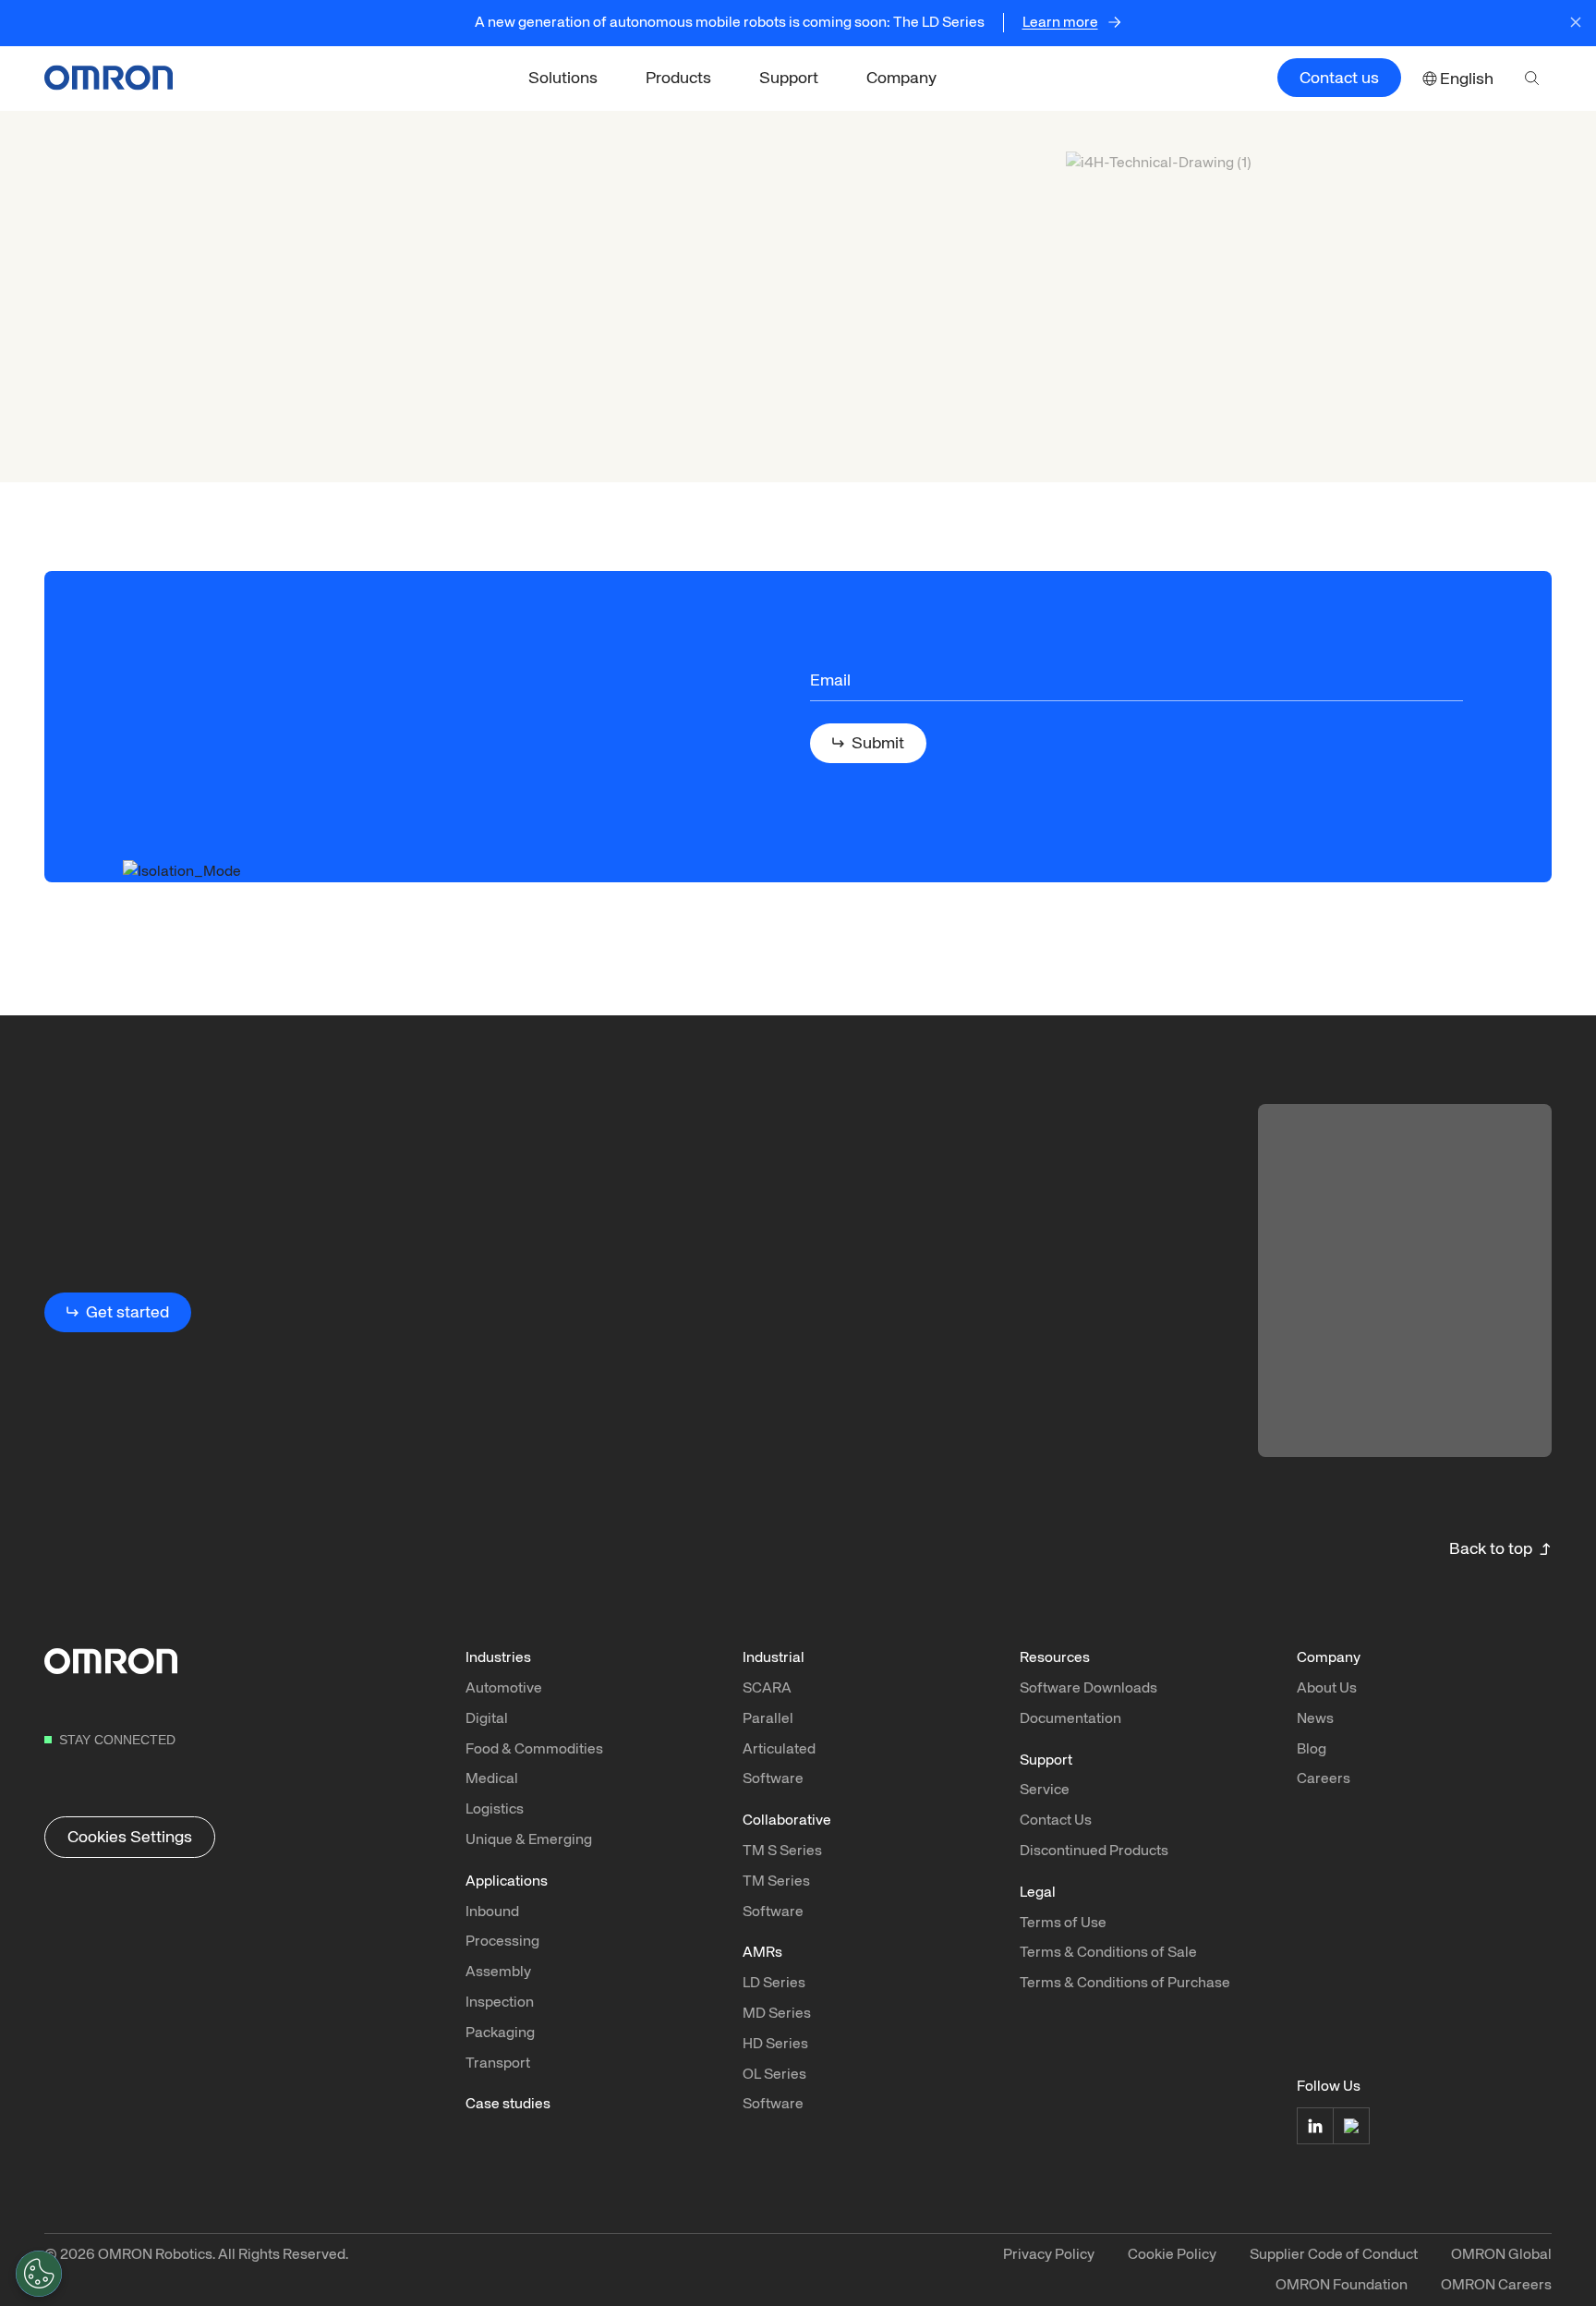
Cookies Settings (130, 1837)
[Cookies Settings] (39, 2274)
